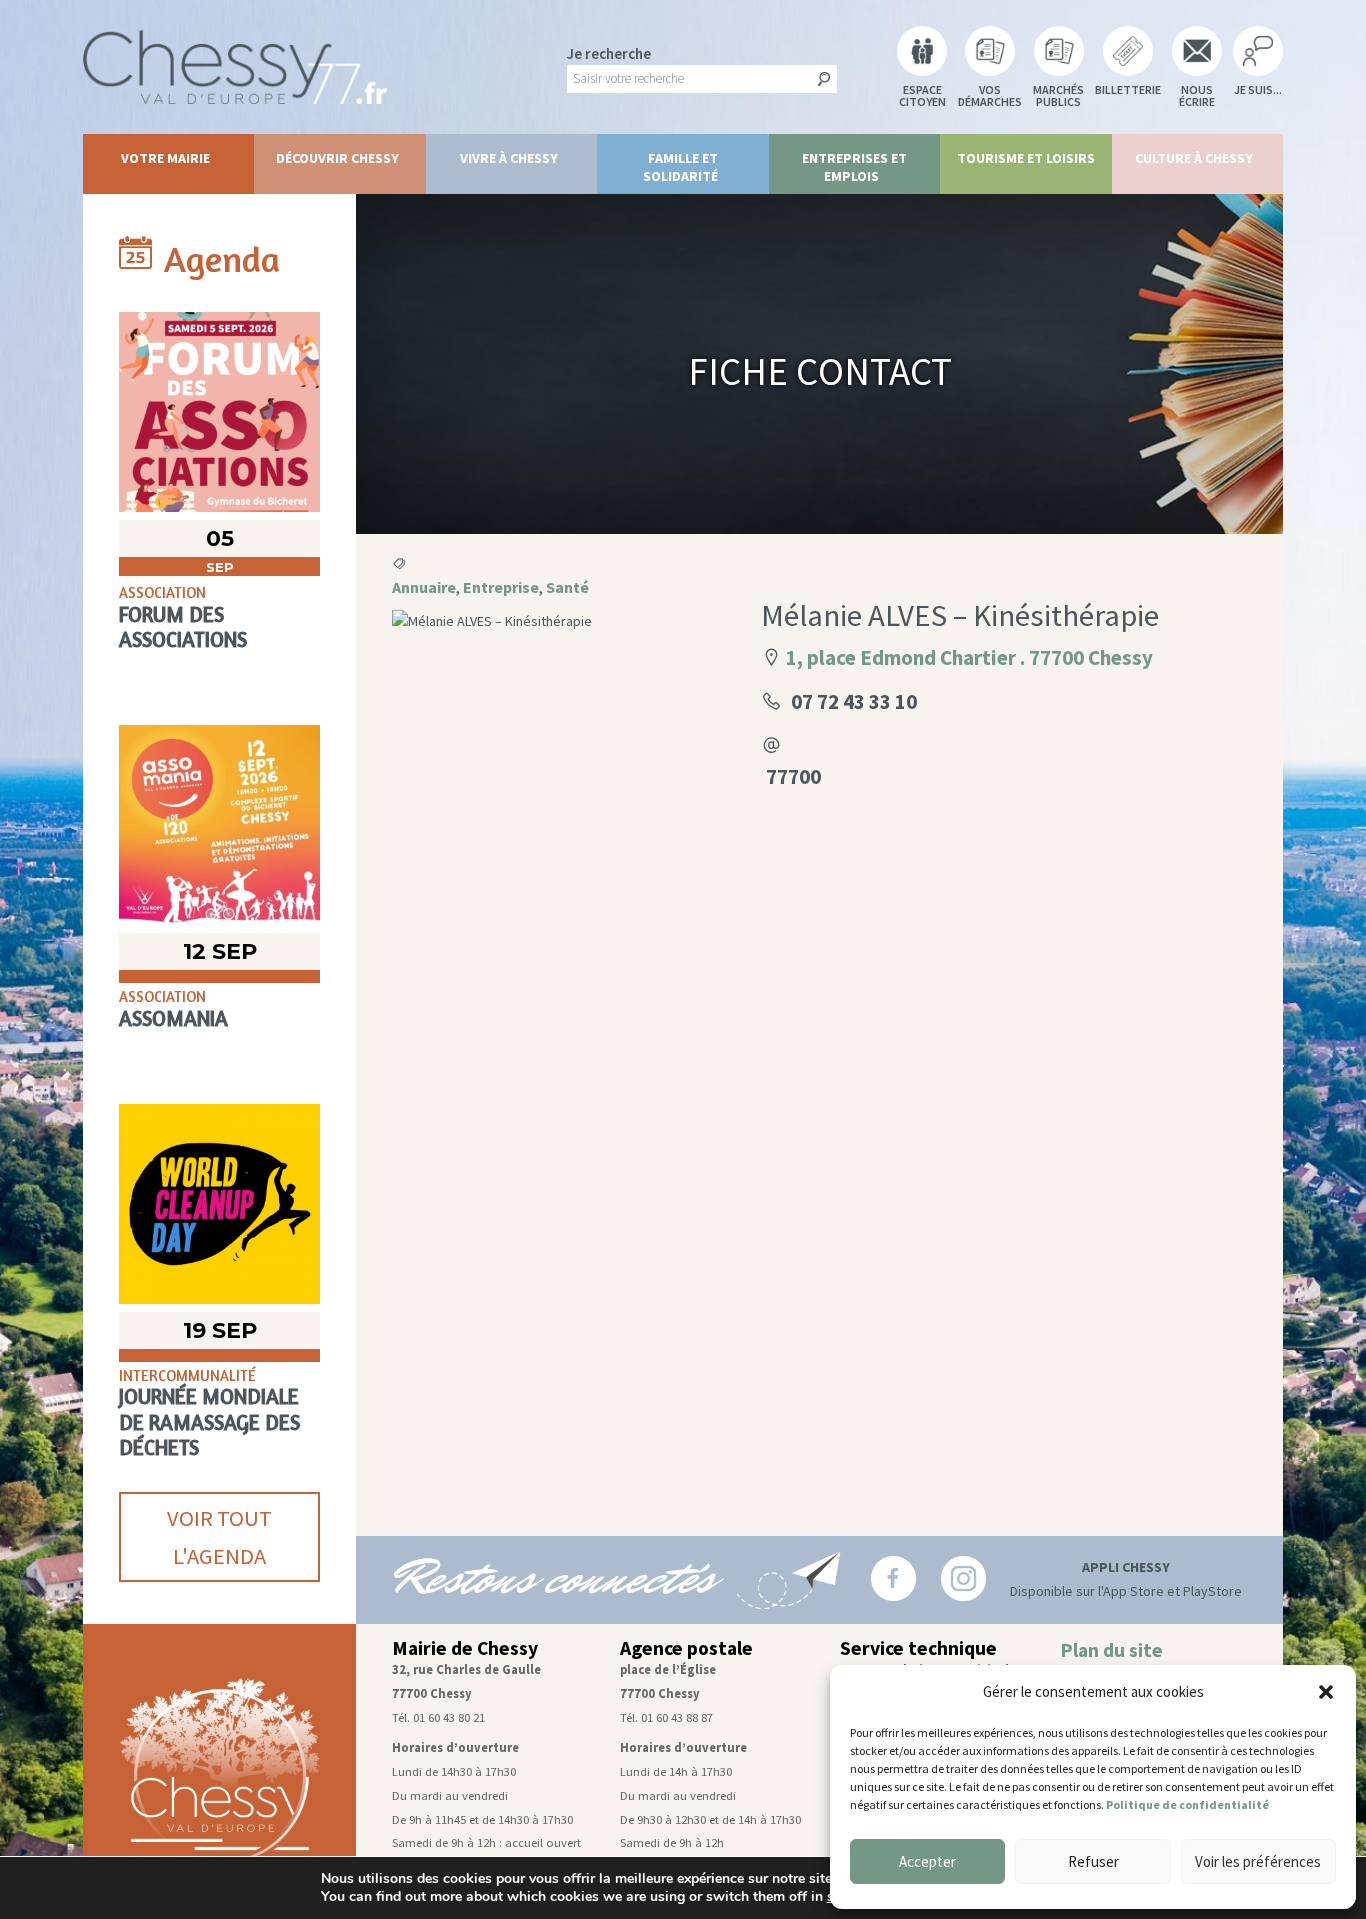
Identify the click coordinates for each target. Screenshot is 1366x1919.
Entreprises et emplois (854, 167)
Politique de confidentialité (1187, 1804)
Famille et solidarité (681, 167)
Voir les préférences (1258, 1861)
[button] (1326, 1692)
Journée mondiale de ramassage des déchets (209, 1421)
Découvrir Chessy (337, 158)
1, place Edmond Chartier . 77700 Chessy (969, 657)
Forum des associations (183, 627)
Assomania (173, 1018)
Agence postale (686, 1648)
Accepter (927, 1861)
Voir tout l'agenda (219, 1537)
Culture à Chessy (1194, 158)
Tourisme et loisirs (1026, 158)
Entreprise (501, 587)
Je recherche (609, 53)
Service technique (918, 1648)
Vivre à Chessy (509, 158)
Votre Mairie (165, 158)
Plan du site (1111, 1650)
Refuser (1093, 1861)
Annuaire (424, 587)
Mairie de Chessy (465, 1648)
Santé (567, 587)
